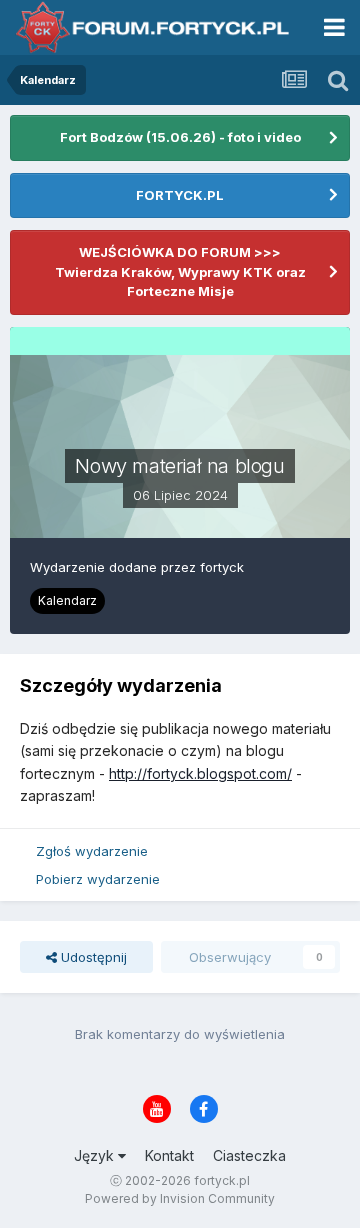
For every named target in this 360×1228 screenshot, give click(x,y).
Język (96, 1155)
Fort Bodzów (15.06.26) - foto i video (180, 137)
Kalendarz (67, 600)
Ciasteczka (249, 1155)
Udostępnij (92, 957)
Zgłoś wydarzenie (92, 851)
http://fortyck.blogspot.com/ (200, 773)
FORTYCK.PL (180, 195)
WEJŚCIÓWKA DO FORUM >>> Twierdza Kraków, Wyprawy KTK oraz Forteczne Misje (180, 271)
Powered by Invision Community (180, 1198)
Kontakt (169, 1155)
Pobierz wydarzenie (98, 879)
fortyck (222, 567)
